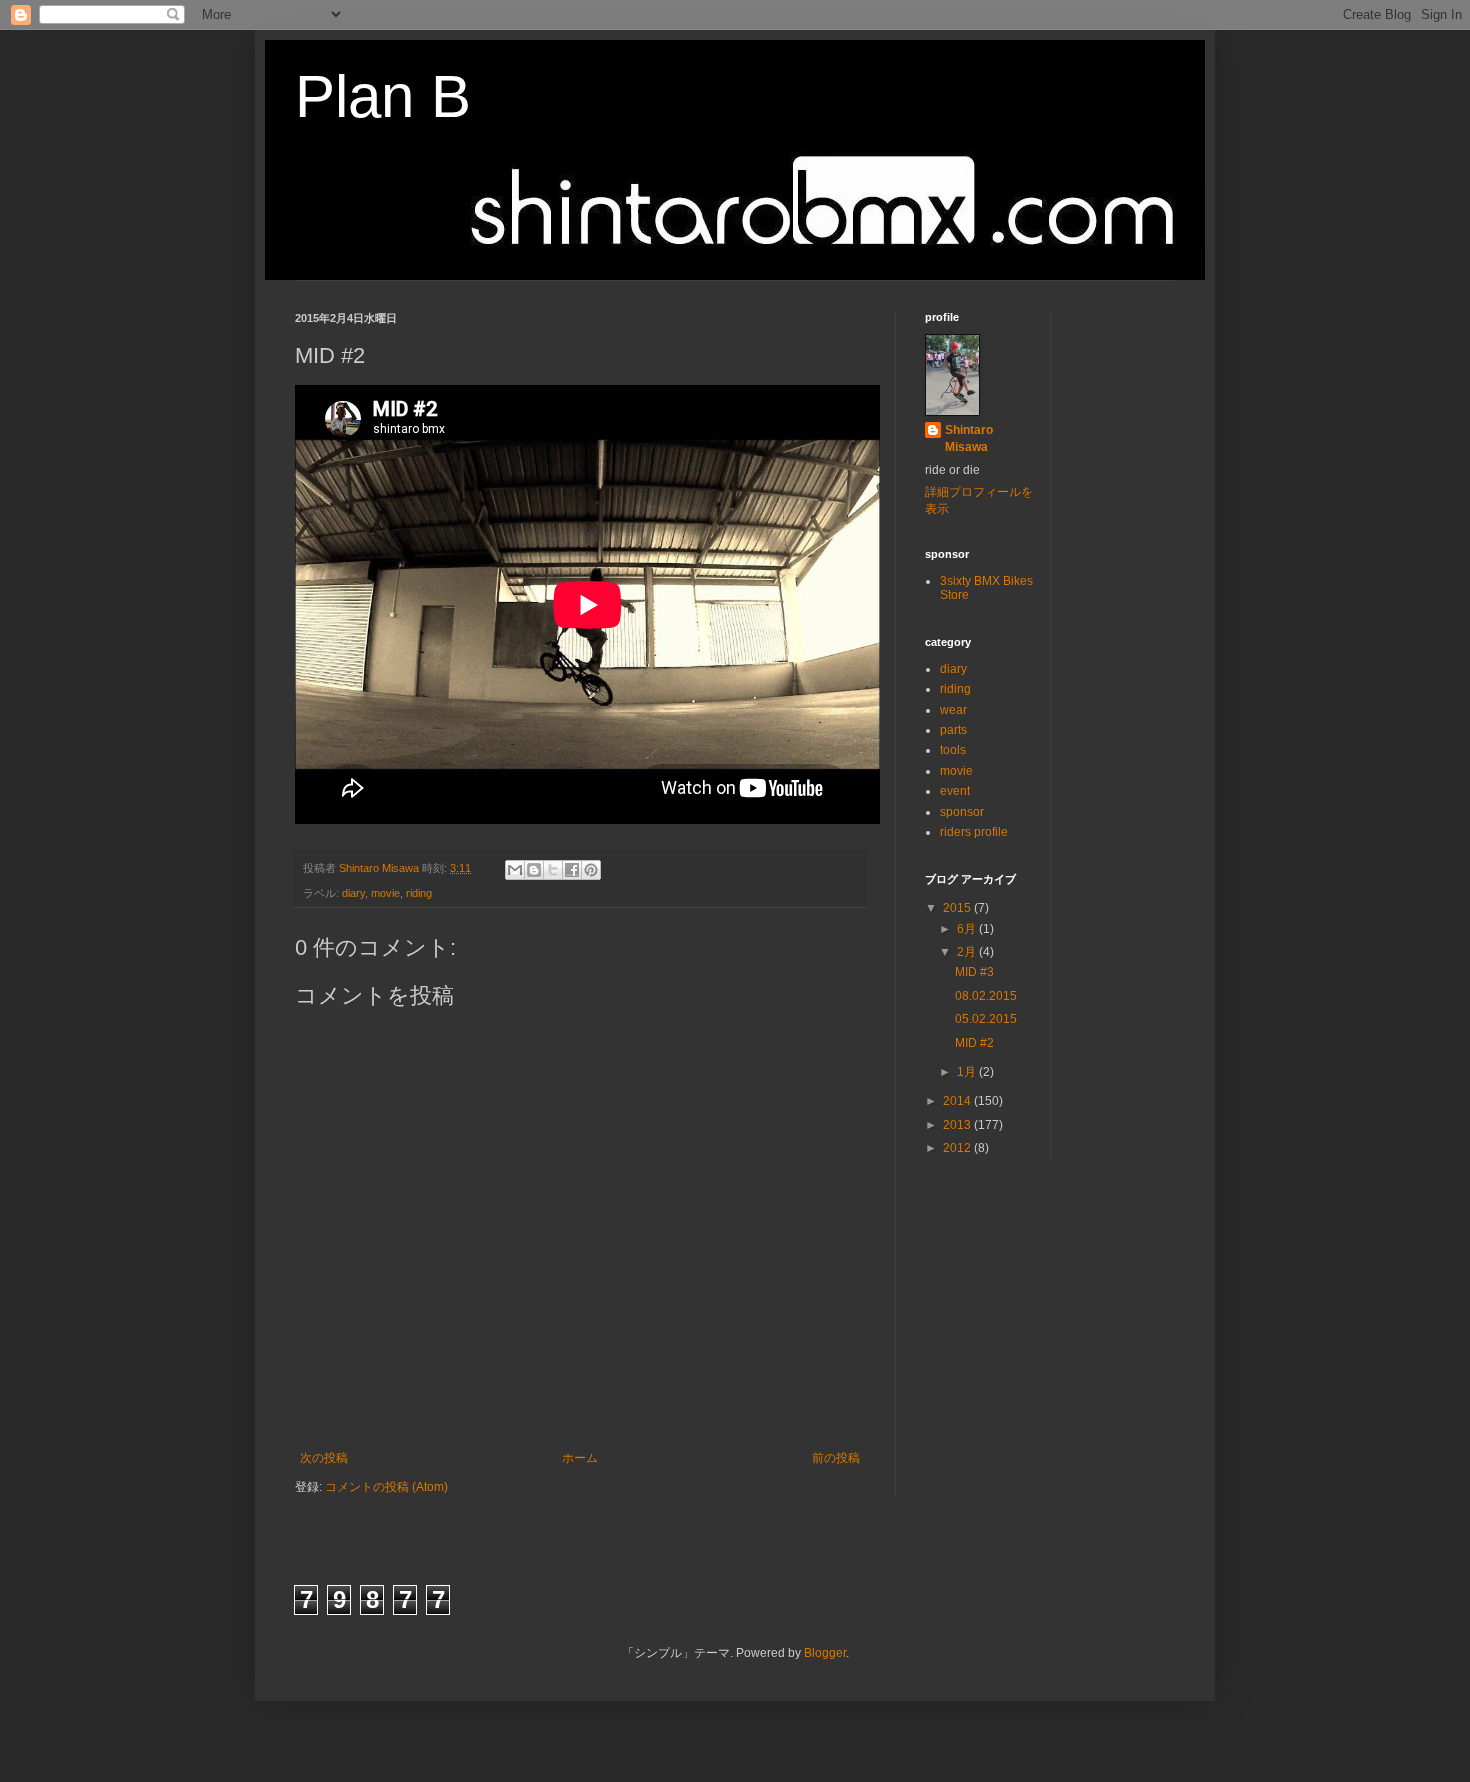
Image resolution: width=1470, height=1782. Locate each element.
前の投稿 (836, 1458)
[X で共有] (553, 870)
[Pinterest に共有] (591, 870)
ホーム (580, 1458)
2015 (958, 908)
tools (953, 750)
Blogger (825, 1653)
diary (353, 893)
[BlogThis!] (534, 870)
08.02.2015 (986, 996)
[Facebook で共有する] (572, 870)
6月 (968, 929)
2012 (958, 1148)
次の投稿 (324, 1458)
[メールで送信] (515, 870)
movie (385, 893)
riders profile (974, 832)
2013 (958, 1125)
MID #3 (974, 972)
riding (419, 893)
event (955, 791)
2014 (958, 1101)
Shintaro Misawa (969, 438)
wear (953, 710)
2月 (968, 952)
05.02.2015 (986, 1019)
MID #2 (974, 1043)
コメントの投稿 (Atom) (386, 1487)
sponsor (962, 812)
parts (953, 730)
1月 (968, 1072)
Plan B (383, 96)
